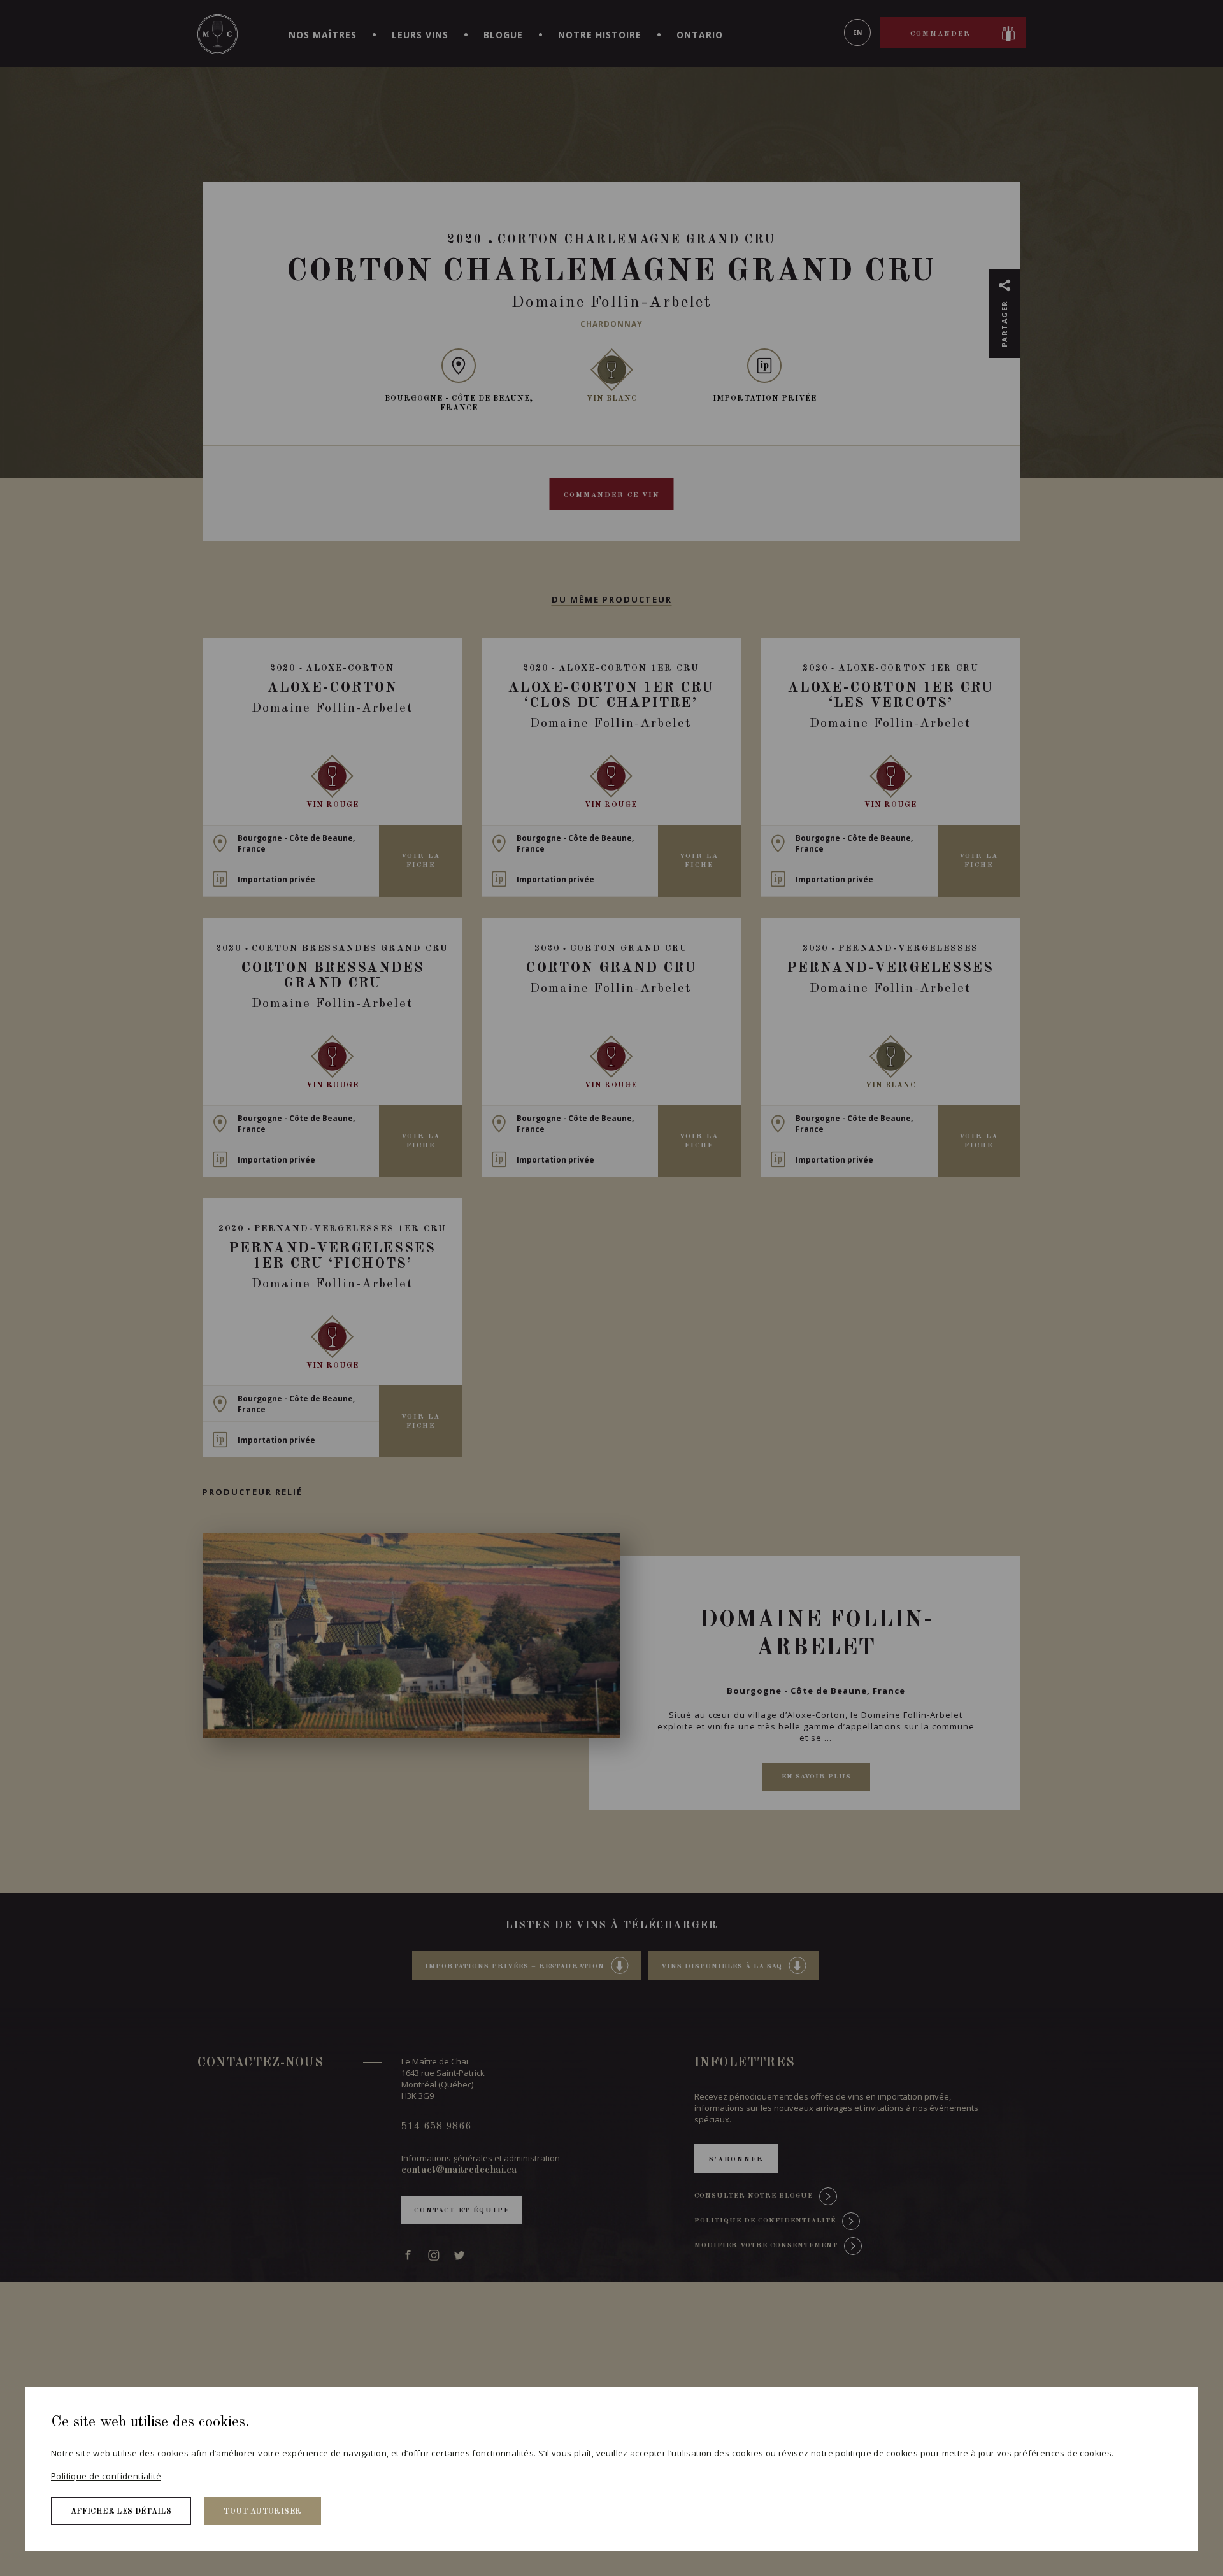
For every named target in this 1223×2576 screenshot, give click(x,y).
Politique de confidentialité (106, 2476)
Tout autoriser (262, 2512)
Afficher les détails (121, 2512)
